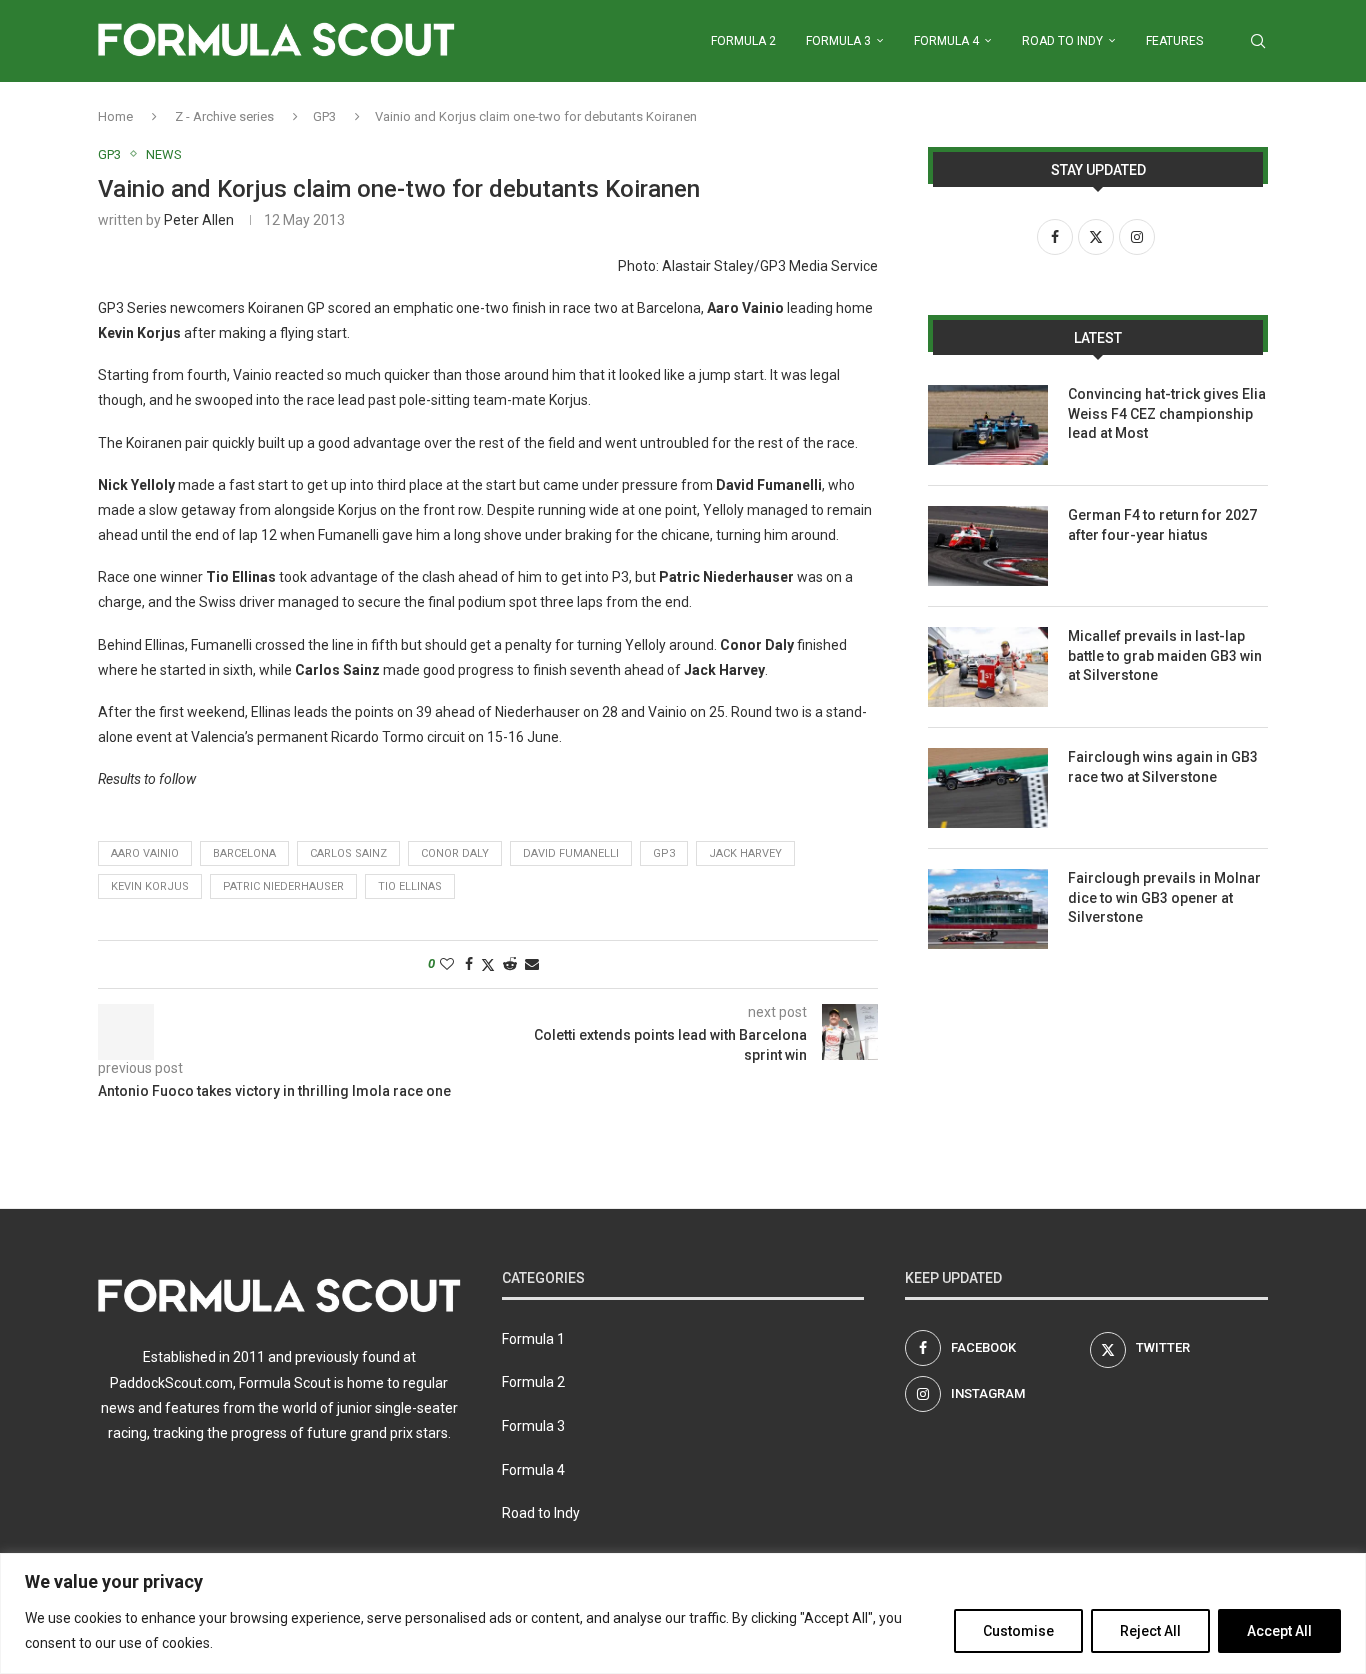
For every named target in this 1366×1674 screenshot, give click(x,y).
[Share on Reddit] (510, 964)
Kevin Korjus (150, 886)
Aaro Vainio (145, 853)
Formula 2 (743, 41)
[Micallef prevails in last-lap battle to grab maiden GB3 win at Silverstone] (988, 667)
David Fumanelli (571, 853)
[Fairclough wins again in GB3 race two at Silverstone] (988, 788)
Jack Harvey (745, 853)
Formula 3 (838, 41)
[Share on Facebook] (469, 964)
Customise (1018, 1631)
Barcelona (244, 853)
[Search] (1258, 41)
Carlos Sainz (348, 853)
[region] (683, 1613)
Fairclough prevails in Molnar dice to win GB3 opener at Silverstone (1164, 897)
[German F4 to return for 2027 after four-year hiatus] (988, 546)
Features (1174, 41)
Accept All (1279, 1631)
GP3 (324, 116)
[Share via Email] (532, 964)
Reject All (1150, 1631)
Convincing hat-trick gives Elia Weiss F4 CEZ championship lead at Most (1167, 413)
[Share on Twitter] (488, 964)
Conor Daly (455, 853)
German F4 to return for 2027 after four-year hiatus (1162, 525)
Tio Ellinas (410, 886)
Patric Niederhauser (283, 886)
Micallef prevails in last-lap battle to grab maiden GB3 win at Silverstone (1165, 655)
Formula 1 (533, 1339)
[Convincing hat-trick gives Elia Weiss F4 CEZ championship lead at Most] (988, 425)
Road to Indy (1062, 41)
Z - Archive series (224, 116)
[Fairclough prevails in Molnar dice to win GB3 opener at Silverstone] (988, 909)
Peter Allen (199, 220)
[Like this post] (447, 964)
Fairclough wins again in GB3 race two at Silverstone (1163, 767)
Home (115, 116)
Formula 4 (946, 41)
